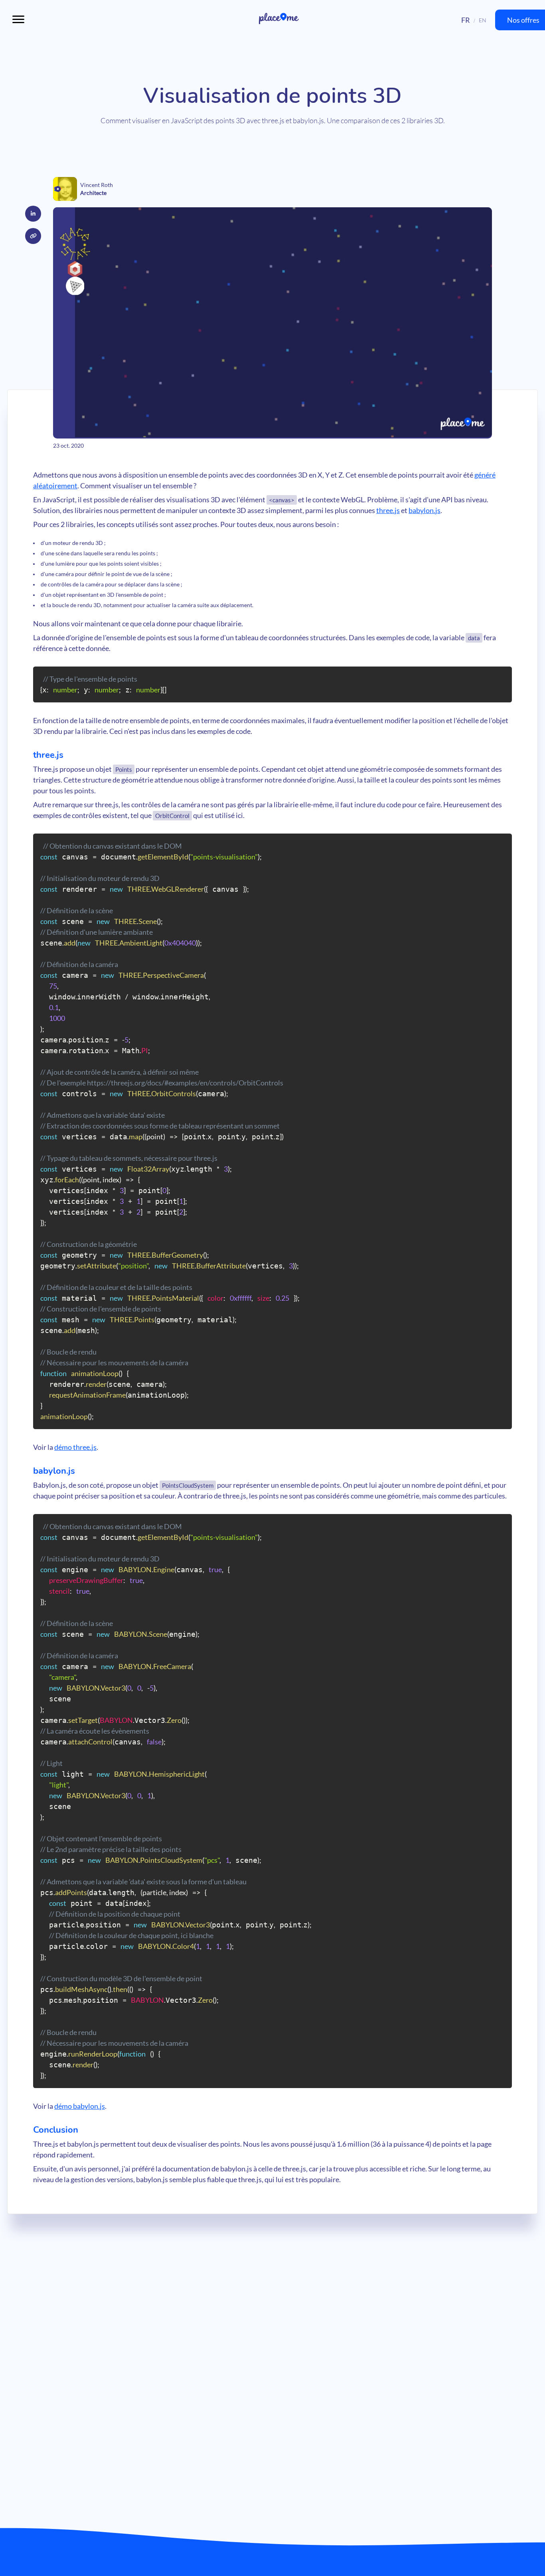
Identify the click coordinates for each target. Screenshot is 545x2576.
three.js (388, 510)
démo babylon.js (80, 2106)
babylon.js (425, 510)
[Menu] (18, 20)
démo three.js (75, 1447)
